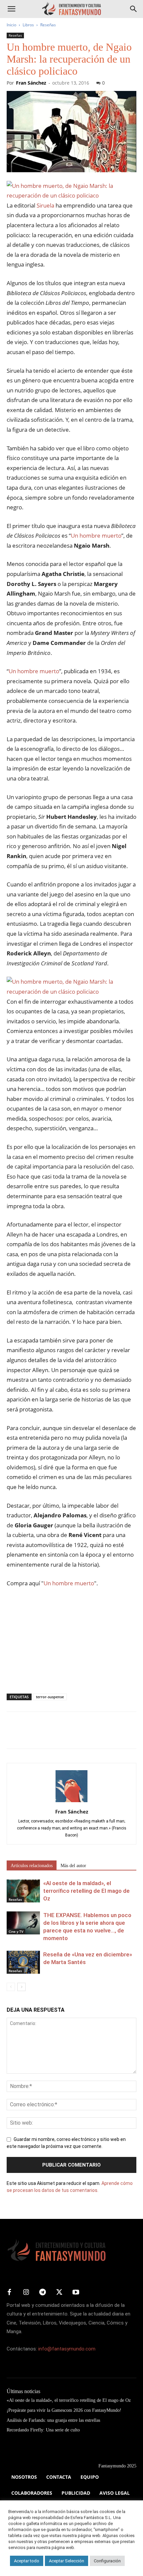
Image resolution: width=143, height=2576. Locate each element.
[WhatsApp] (59, 1735)
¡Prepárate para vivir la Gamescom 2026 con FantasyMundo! (64, 2410)
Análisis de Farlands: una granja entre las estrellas (53, 2420)
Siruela (45, 205)
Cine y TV (16, 1931)
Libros (28, 25)
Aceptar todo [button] (27, 2561)
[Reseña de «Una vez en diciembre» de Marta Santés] (23, 1962)
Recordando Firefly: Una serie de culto (43, 2430)
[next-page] (21, 1987)
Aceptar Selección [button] (67, 2561)
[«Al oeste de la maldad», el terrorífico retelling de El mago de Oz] (23, 1891)
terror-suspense (50, 1697)
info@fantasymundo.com (67, 2349)
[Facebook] (13, 1735)
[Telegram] (74, 1735)
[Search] (134, 9)
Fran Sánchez (31, 83)
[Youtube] (76, 2293)
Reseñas (48, 25)
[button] (11, 9)
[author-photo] (71, 1802)
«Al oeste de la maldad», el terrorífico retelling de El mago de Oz (86, 1891)
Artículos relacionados (32, 1866)
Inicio (11, 25)
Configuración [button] (107, 2561)
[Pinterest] (44, 1735)
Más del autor (73, 1866)
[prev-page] (11, 1987)
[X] (29, 1735)
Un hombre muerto (96, 535)
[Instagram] (26, 2293)
